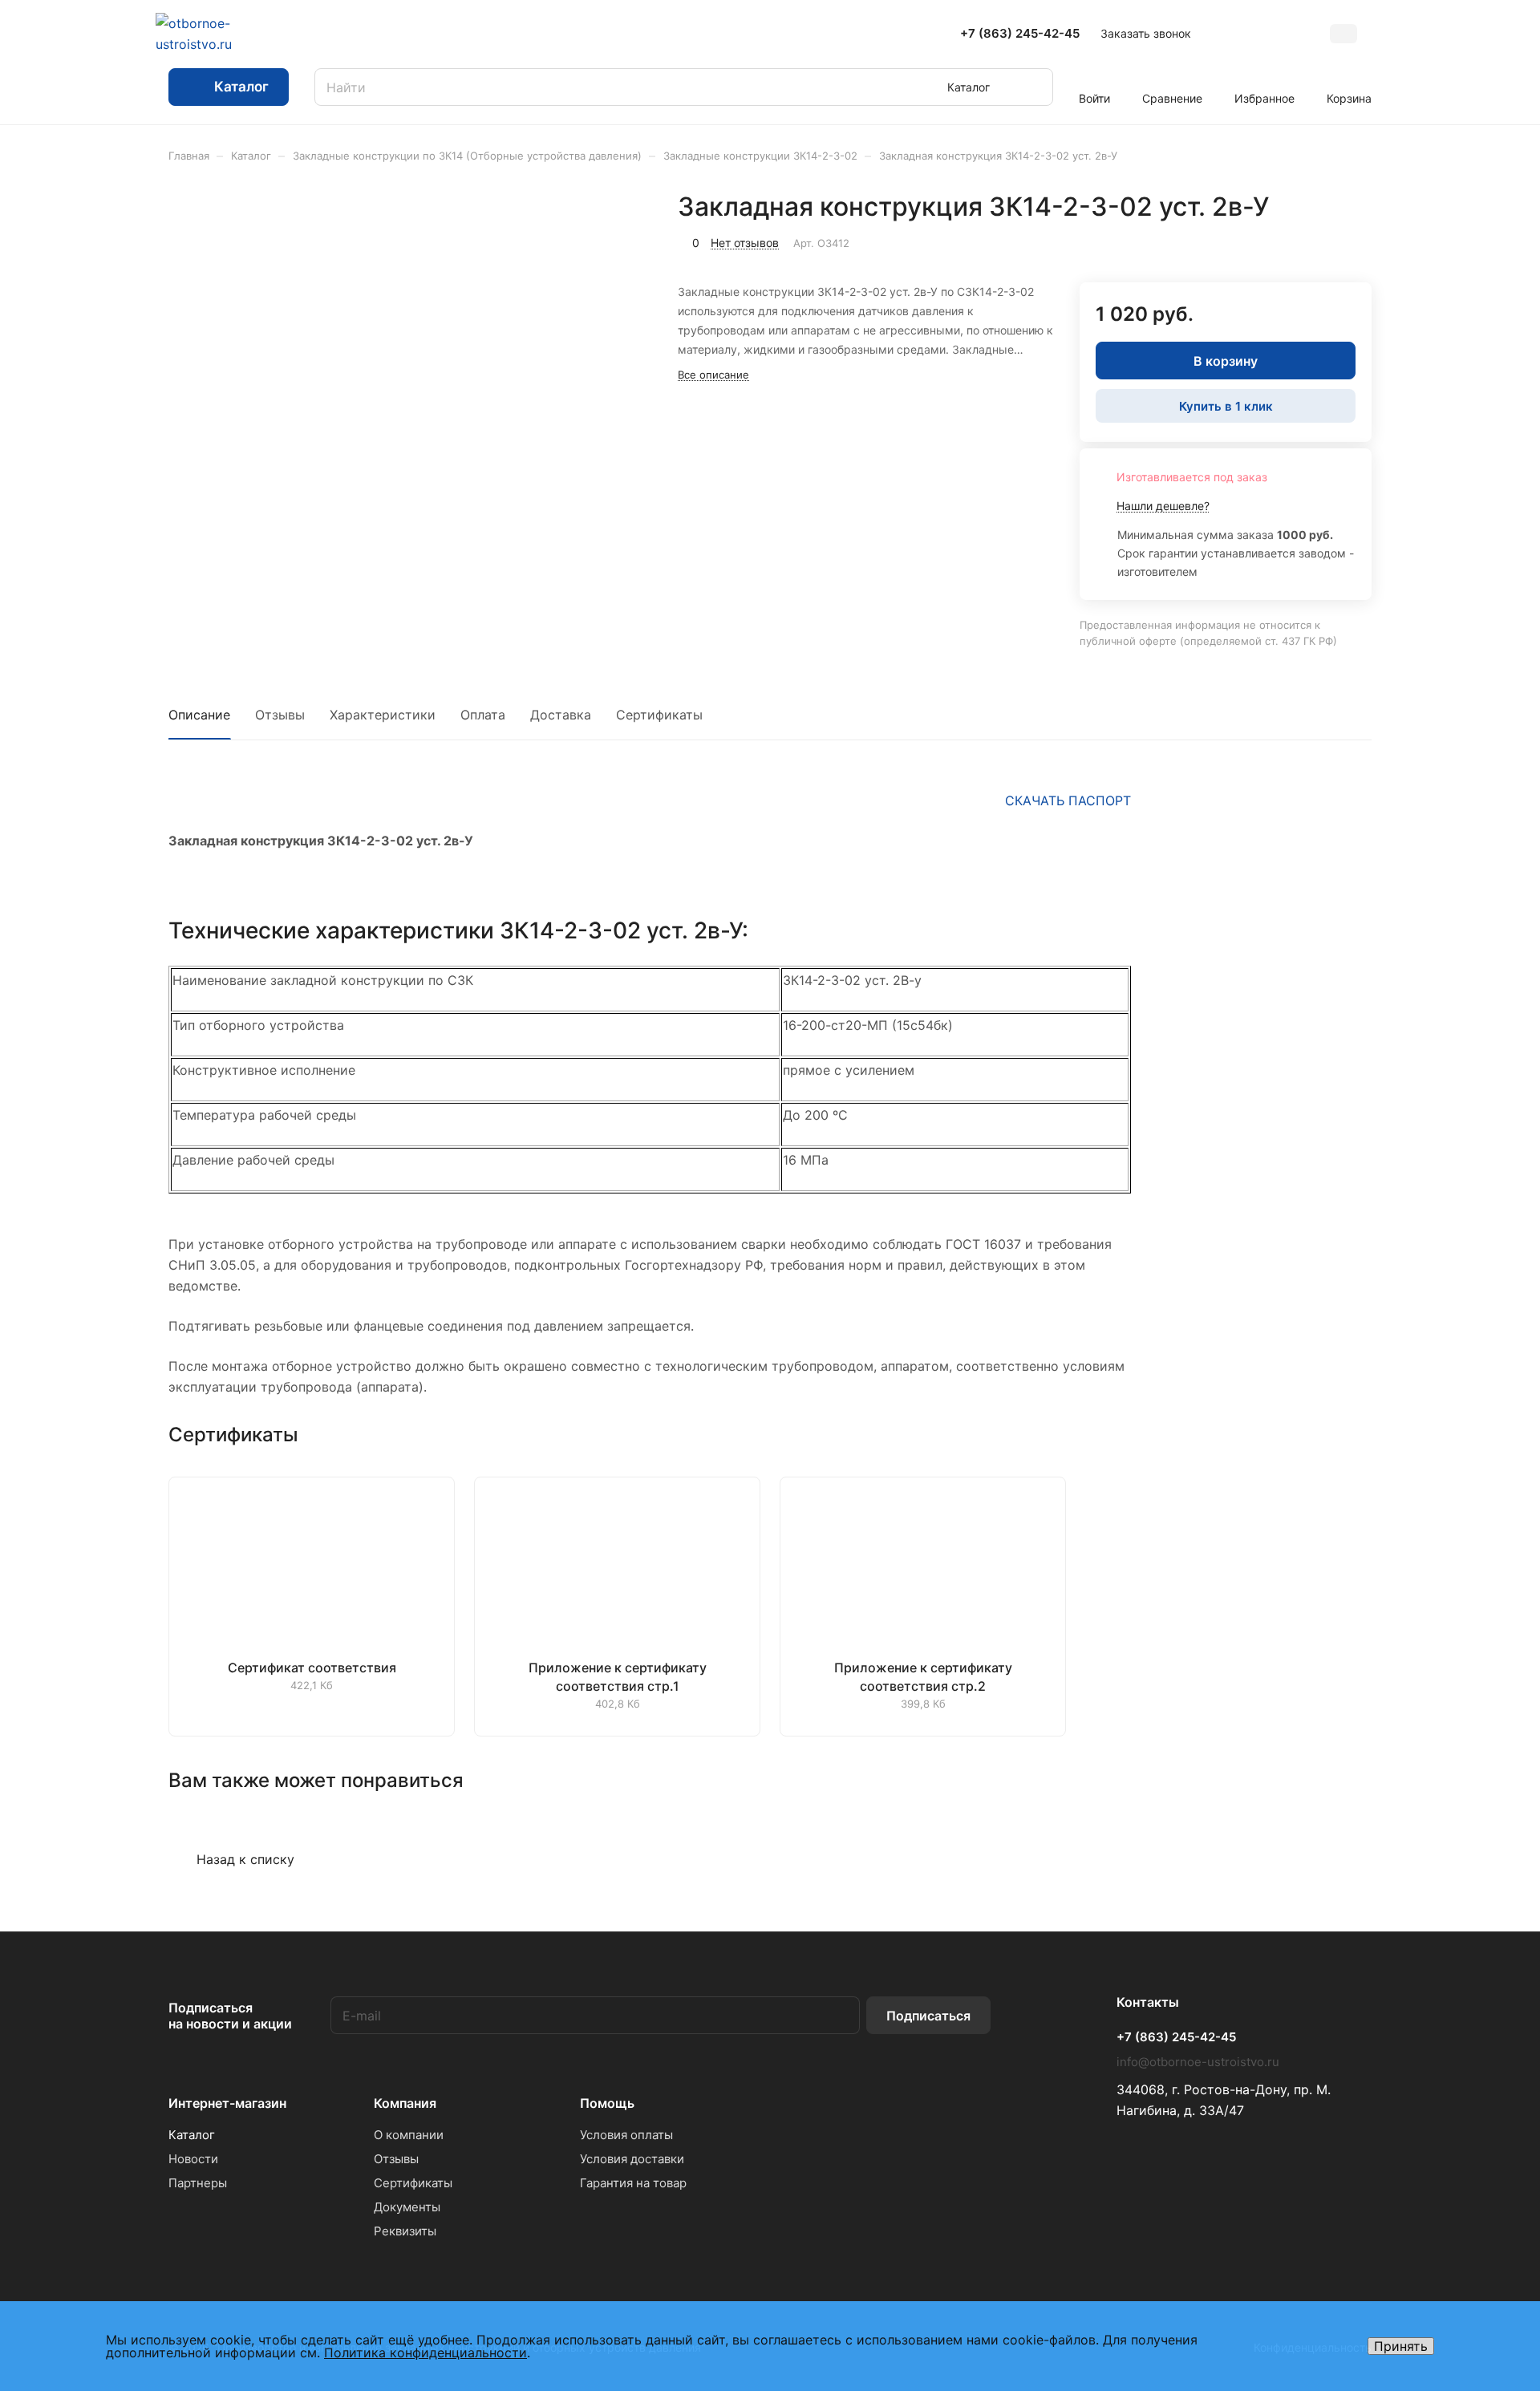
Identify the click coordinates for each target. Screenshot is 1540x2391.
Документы (407, 2207)
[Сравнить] (1321, 241)
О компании (409, 2135)
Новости (193, 2159)
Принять (1401, 2346)
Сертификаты (659, 715)
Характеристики (383, 715)
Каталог (192, 2135)
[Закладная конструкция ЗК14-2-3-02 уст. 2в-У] (540, 399)
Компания (405, 2103)
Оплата (483, 715)
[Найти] (1033, 87)
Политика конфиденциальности (426, 2353)
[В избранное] (1283, 241)
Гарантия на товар (633, 2183)
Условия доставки (632, 2159)
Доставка (561, 715)
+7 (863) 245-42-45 (1020, 34)
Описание (199, 715)
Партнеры (198, 2183)
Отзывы (280, 715)
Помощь (607, 2103)
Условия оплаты (626, 2135)
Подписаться (928, 2016)
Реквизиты (405, 2231)
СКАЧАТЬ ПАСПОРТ (1068, 800)
